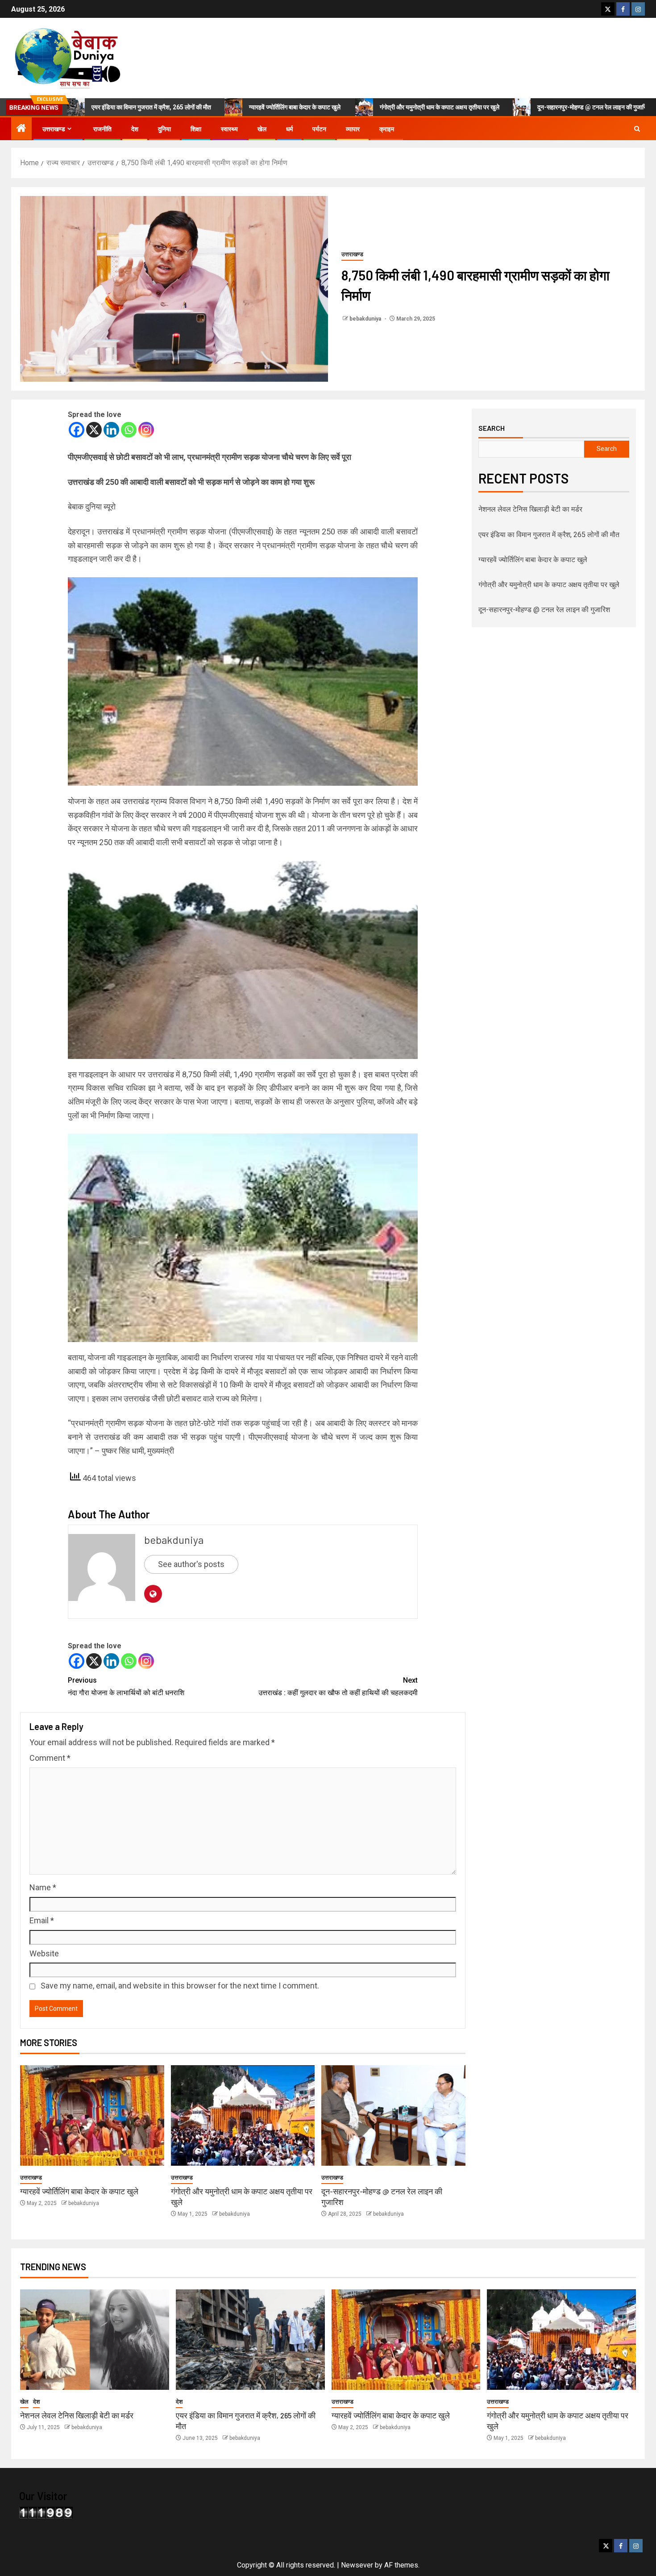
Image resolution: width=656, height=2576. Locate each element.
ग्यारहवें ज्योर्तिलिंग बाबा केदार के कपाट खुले (232, 107)
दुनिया (164, 129)
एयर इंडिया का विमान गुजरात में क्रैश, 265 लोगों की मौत (549, 535)
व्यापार (353, 129)
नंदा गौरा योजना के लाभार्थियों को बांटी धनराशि (126, 1686)
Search (492, 428)
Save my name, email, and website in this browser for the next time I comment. (180, 1986)
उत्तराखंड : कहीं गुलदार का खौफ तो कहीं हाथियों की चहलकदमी (338, 1686)
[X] (94, 430)
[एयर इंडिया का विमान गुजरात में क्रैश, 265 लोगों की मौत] (250, 2340)
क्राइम (387, 129)
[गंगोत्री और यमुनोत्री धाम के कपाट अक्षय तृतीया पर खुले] (243, 2115)
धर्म (289, 129)
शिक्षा (196, 129)
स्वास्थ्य (229, 129)
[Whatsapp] (129, 430)
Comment (50, 1758)
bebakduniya (366, 319)
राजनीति (102, 129)
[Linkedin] (111, 430)
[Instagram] (146, 430)
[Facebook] (77, 430)
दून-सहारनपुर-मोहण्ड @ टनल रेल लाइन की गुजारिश (530, 107)
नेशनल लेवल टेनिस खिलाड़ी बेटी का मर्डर (530, 509)
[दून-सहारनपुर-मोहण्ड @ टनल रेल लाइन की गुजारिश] (393, 2115)
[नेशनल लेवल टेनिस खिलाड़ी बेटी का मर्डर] (95, 2340)
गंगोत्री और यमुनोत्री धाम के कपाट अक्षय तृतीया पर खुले (376, 107)
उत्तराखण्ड (54, 129)
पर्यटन (319, 129)
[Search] (637, 129)
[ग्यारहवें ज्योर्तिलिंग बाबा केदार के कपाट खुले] (92, 2115)
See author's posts (191, 1564)
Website (44, 1953)
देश (135, 129)
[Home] (21, 129)
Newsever (357, 2565)
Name (43, 1887)
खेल (262, 129)
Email (42, 1920)
